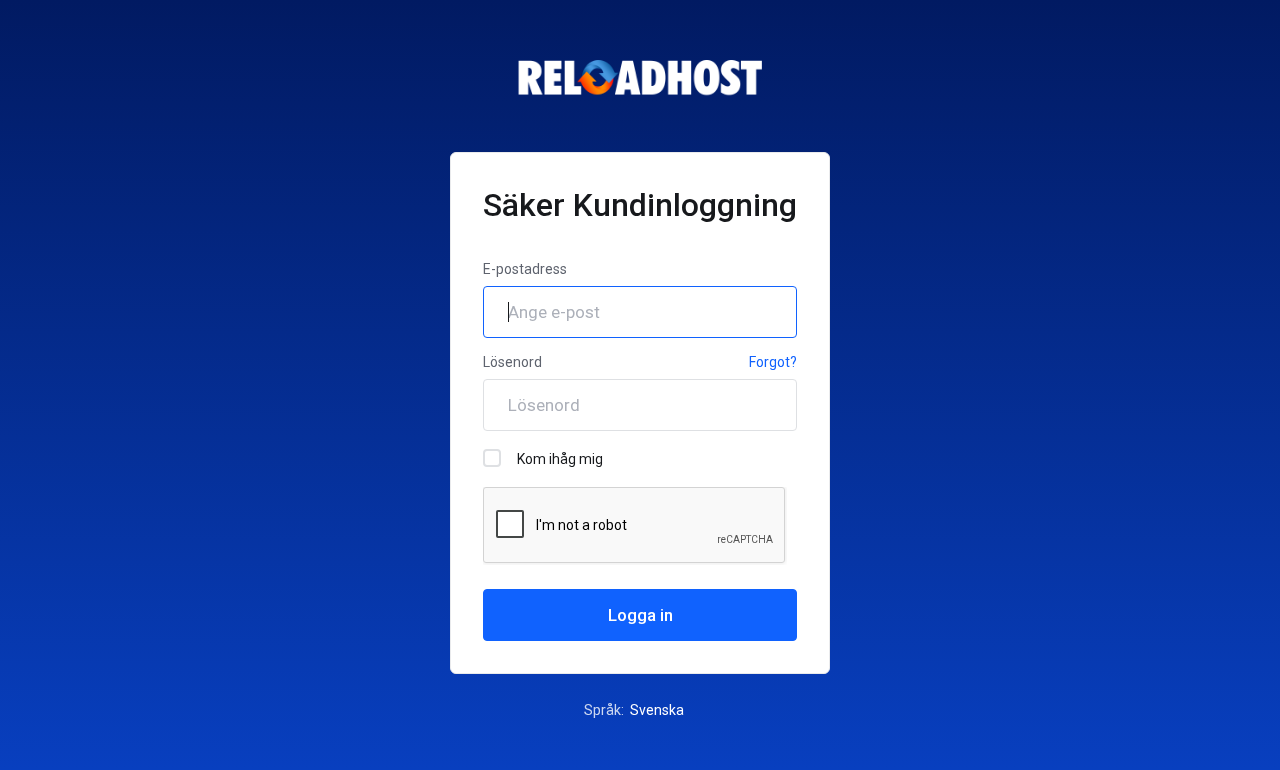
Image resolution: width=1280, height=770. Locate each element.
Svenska (658, 710)
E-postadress (525, 269)
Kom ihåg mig (560, 459)
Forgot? (773, 362)
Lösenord (512, 362)
